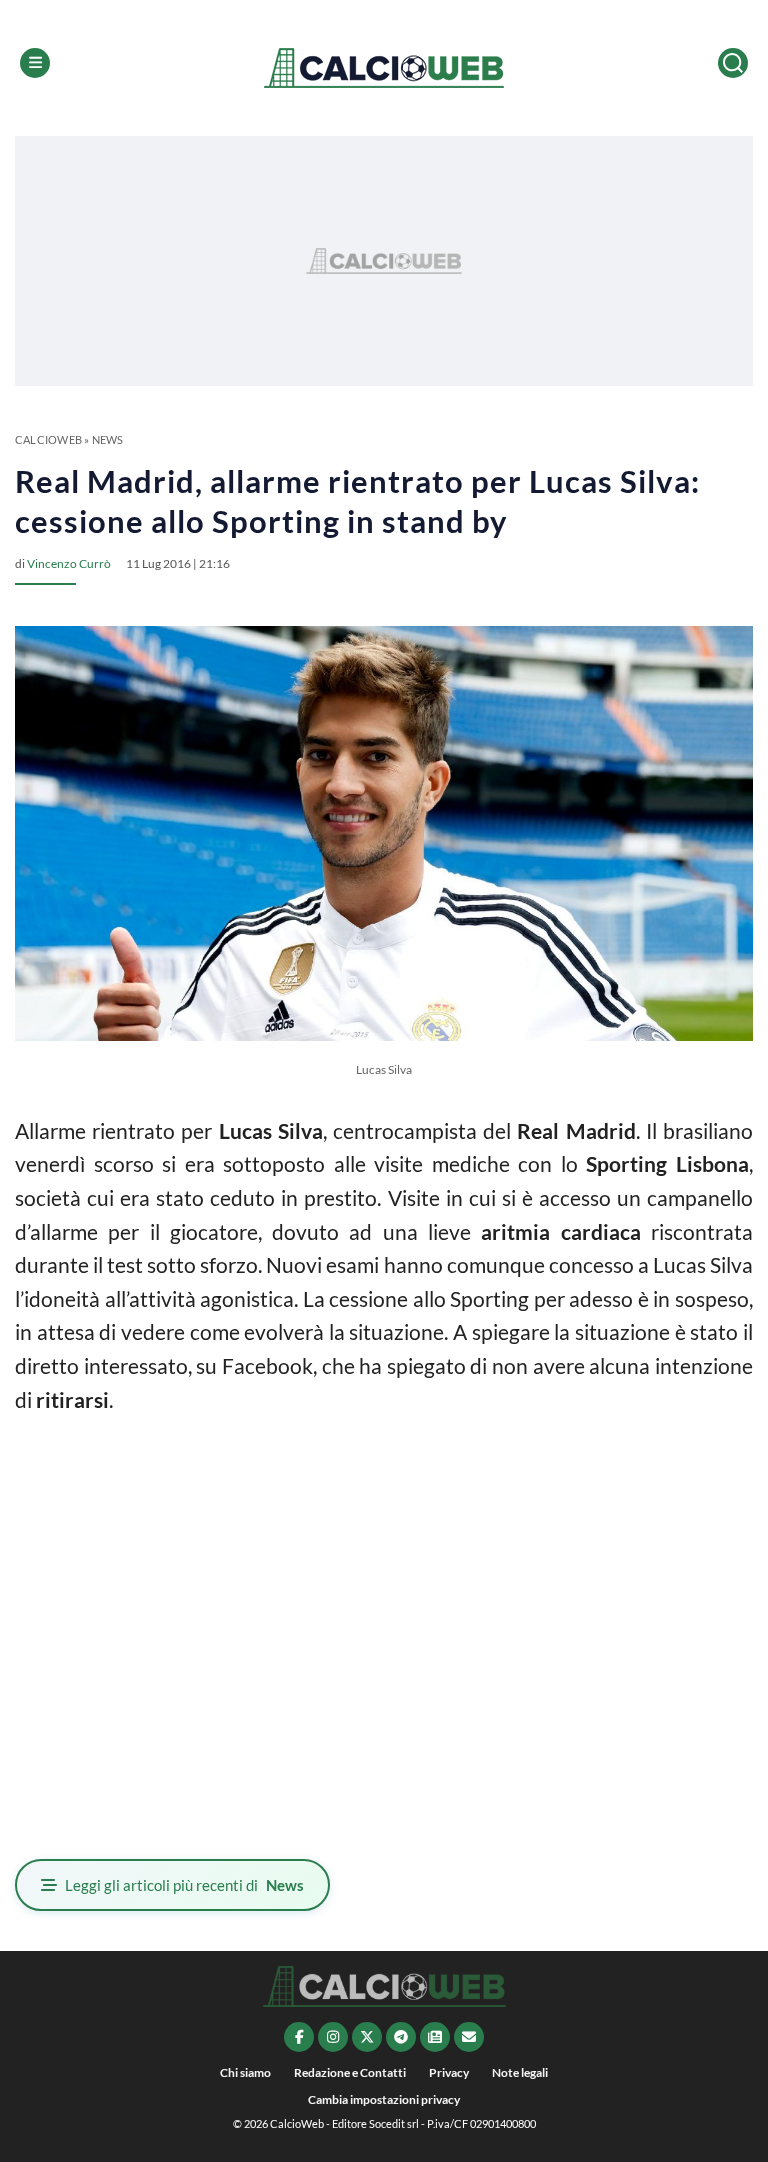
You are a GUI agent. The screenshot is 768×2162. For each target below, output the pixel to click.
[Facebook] (299, 2037)
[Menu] (35, 63)
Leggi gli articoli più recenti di (184, 1885)
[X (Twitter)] (367, 2037)
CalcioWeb (48, 439)
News (108, 439)
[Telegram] (401, 2037)
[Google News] (435, 2037)
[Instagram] (333, 2037)
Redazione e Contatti (350, 2072)
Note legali (520, 2072)
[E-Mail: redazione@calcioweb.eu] (469, 2037)
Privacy (449, 2072)
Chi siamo (245, 2072)
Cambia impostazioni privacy (384, 2099)
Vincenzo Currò (69, 563)
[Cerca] (733, 63)
